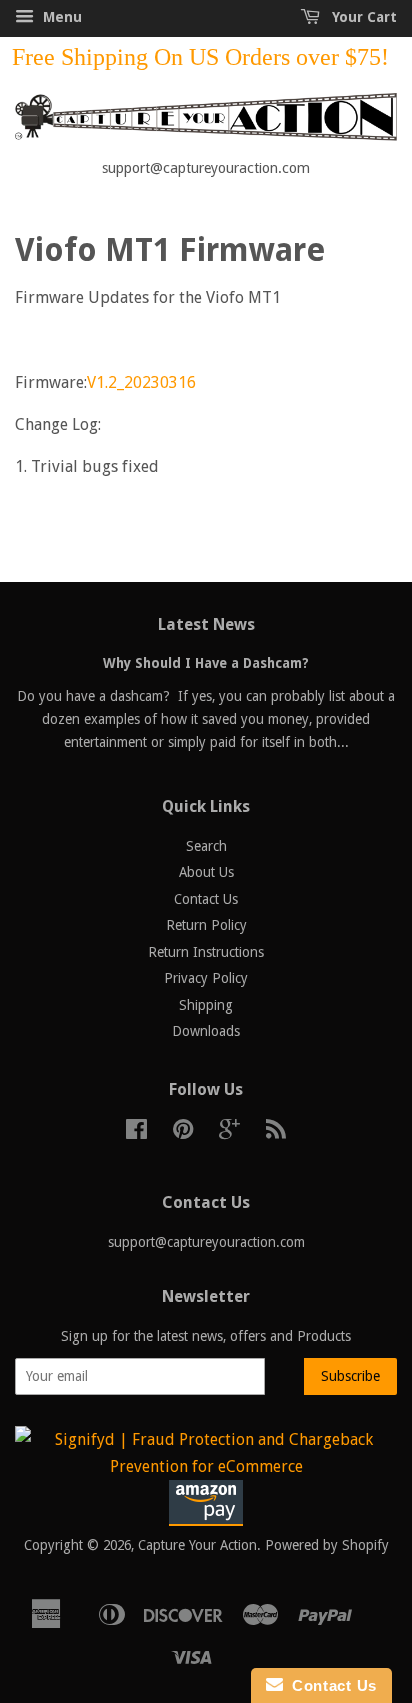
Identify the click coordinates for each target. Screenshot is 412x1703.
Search (206, 846)
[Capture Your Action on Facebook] (136, 1133)
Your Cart (362, 17)
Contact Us (206, 899)
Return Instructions (206, 952)
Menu (60, 17)
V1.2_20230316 (141, 382)
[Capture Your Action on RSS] (276, 1133)
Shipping (206, 1005)
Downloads (206, 1031)
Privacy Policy (206, 978)
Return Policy (206, 925)
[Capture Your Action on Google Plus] (229, 1133)
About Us (206, 872)
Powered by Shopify (327, 1545)
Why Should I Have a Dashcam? (206, 663)
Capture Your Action (197, 1545)
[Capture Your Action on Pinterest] (183, 1133)
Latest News (206, 624)
